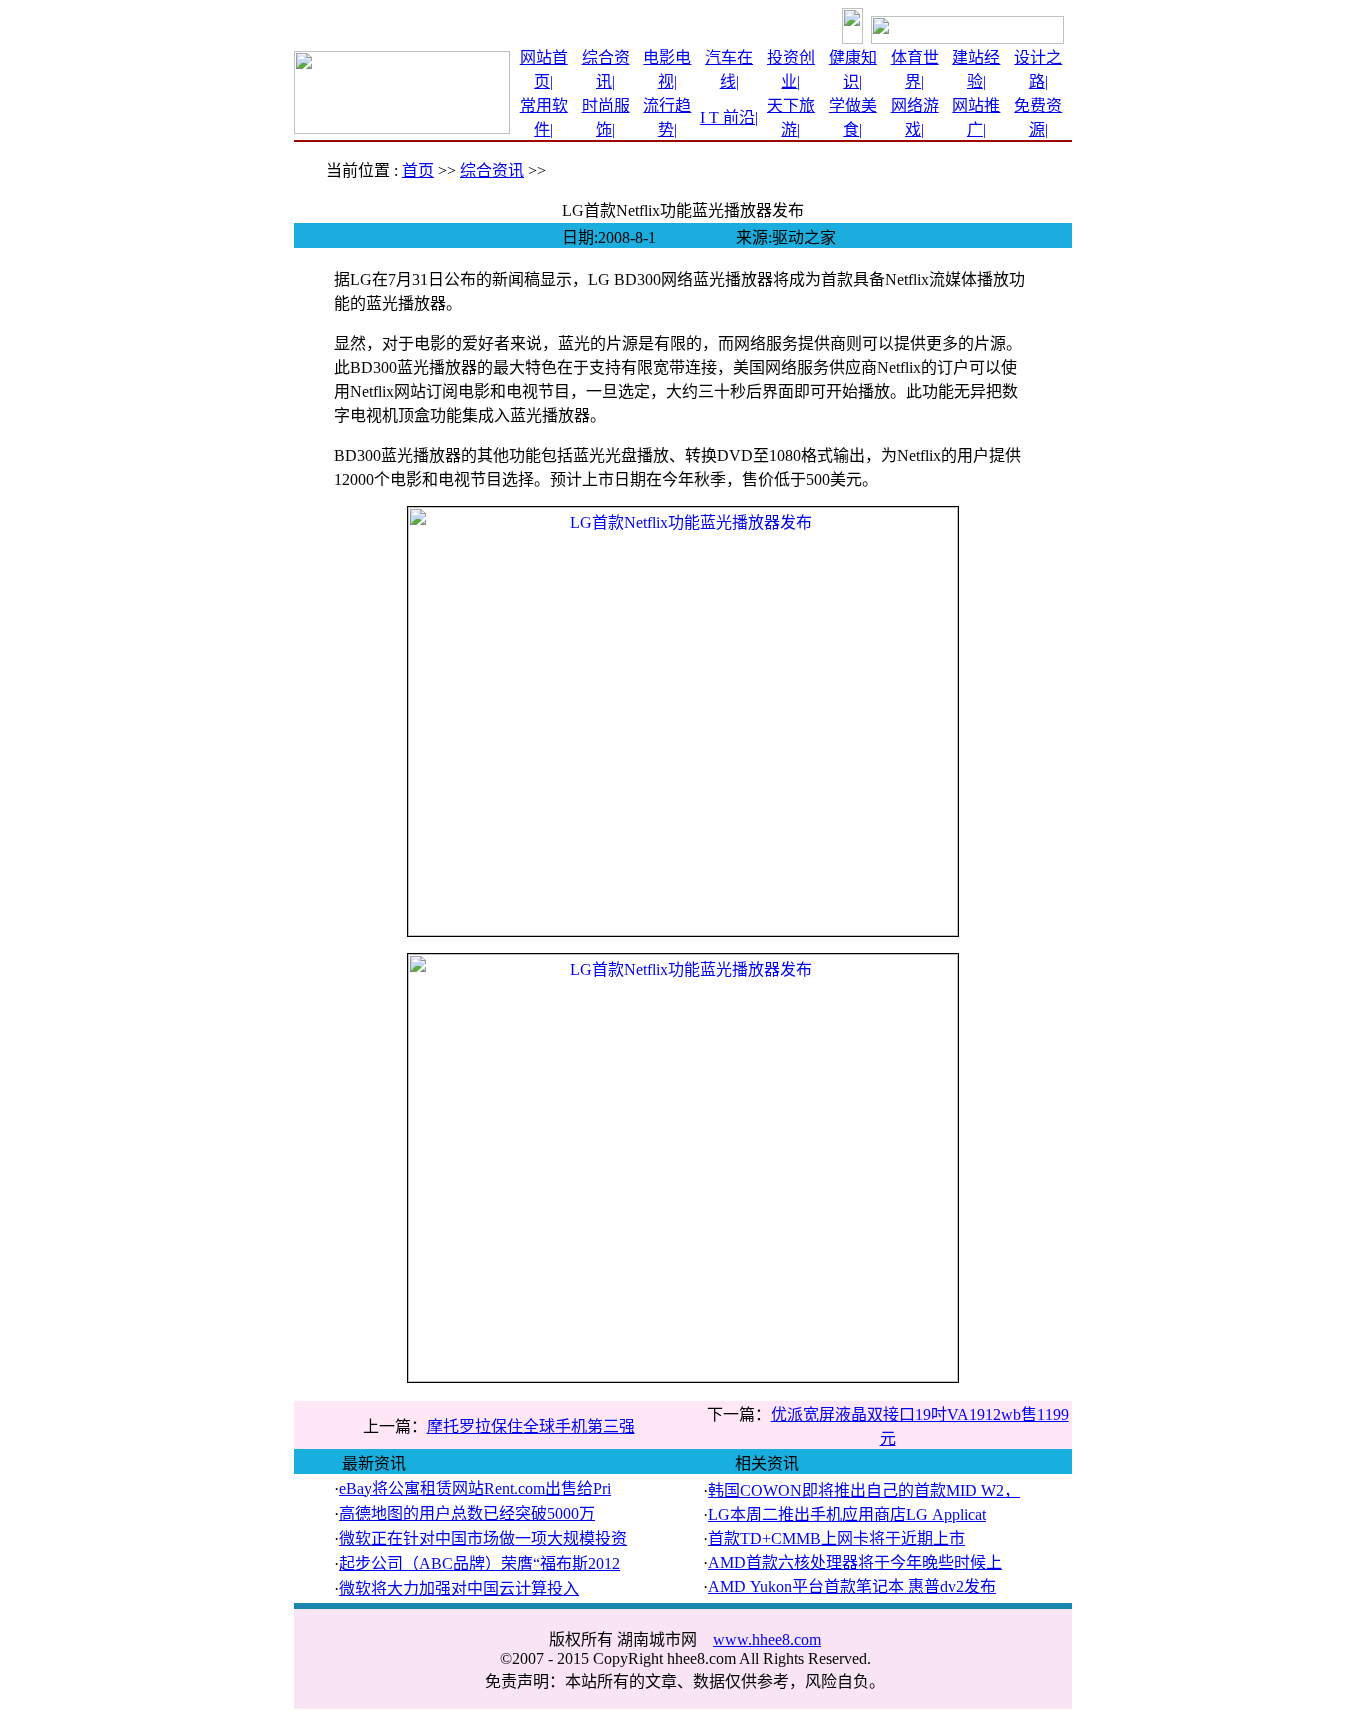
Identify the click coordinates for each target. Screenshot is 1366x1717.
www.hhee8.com (767, 1639)
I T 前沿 (727, 117)
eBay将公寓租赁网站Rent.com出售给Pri (475, 1488)
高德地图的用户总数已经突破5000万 (467, 1513)
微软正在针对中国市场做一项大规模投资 (483, 1538)
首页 (418, 170)
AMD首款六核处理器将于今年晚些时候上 (855, 1562)
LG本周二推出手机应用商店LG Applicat (847, 1514)
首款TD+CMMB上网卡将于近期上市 (836, 1538)
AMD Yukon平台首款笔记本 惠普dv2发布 (852, 1586)
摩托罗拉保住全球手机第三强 (531, 1426)
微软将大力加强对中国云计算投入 (459, 1588)
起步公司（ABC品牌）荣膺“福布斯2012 (479, 1563)
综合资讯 (492, 170)
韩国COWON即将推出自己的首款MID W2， (864, 1490)
